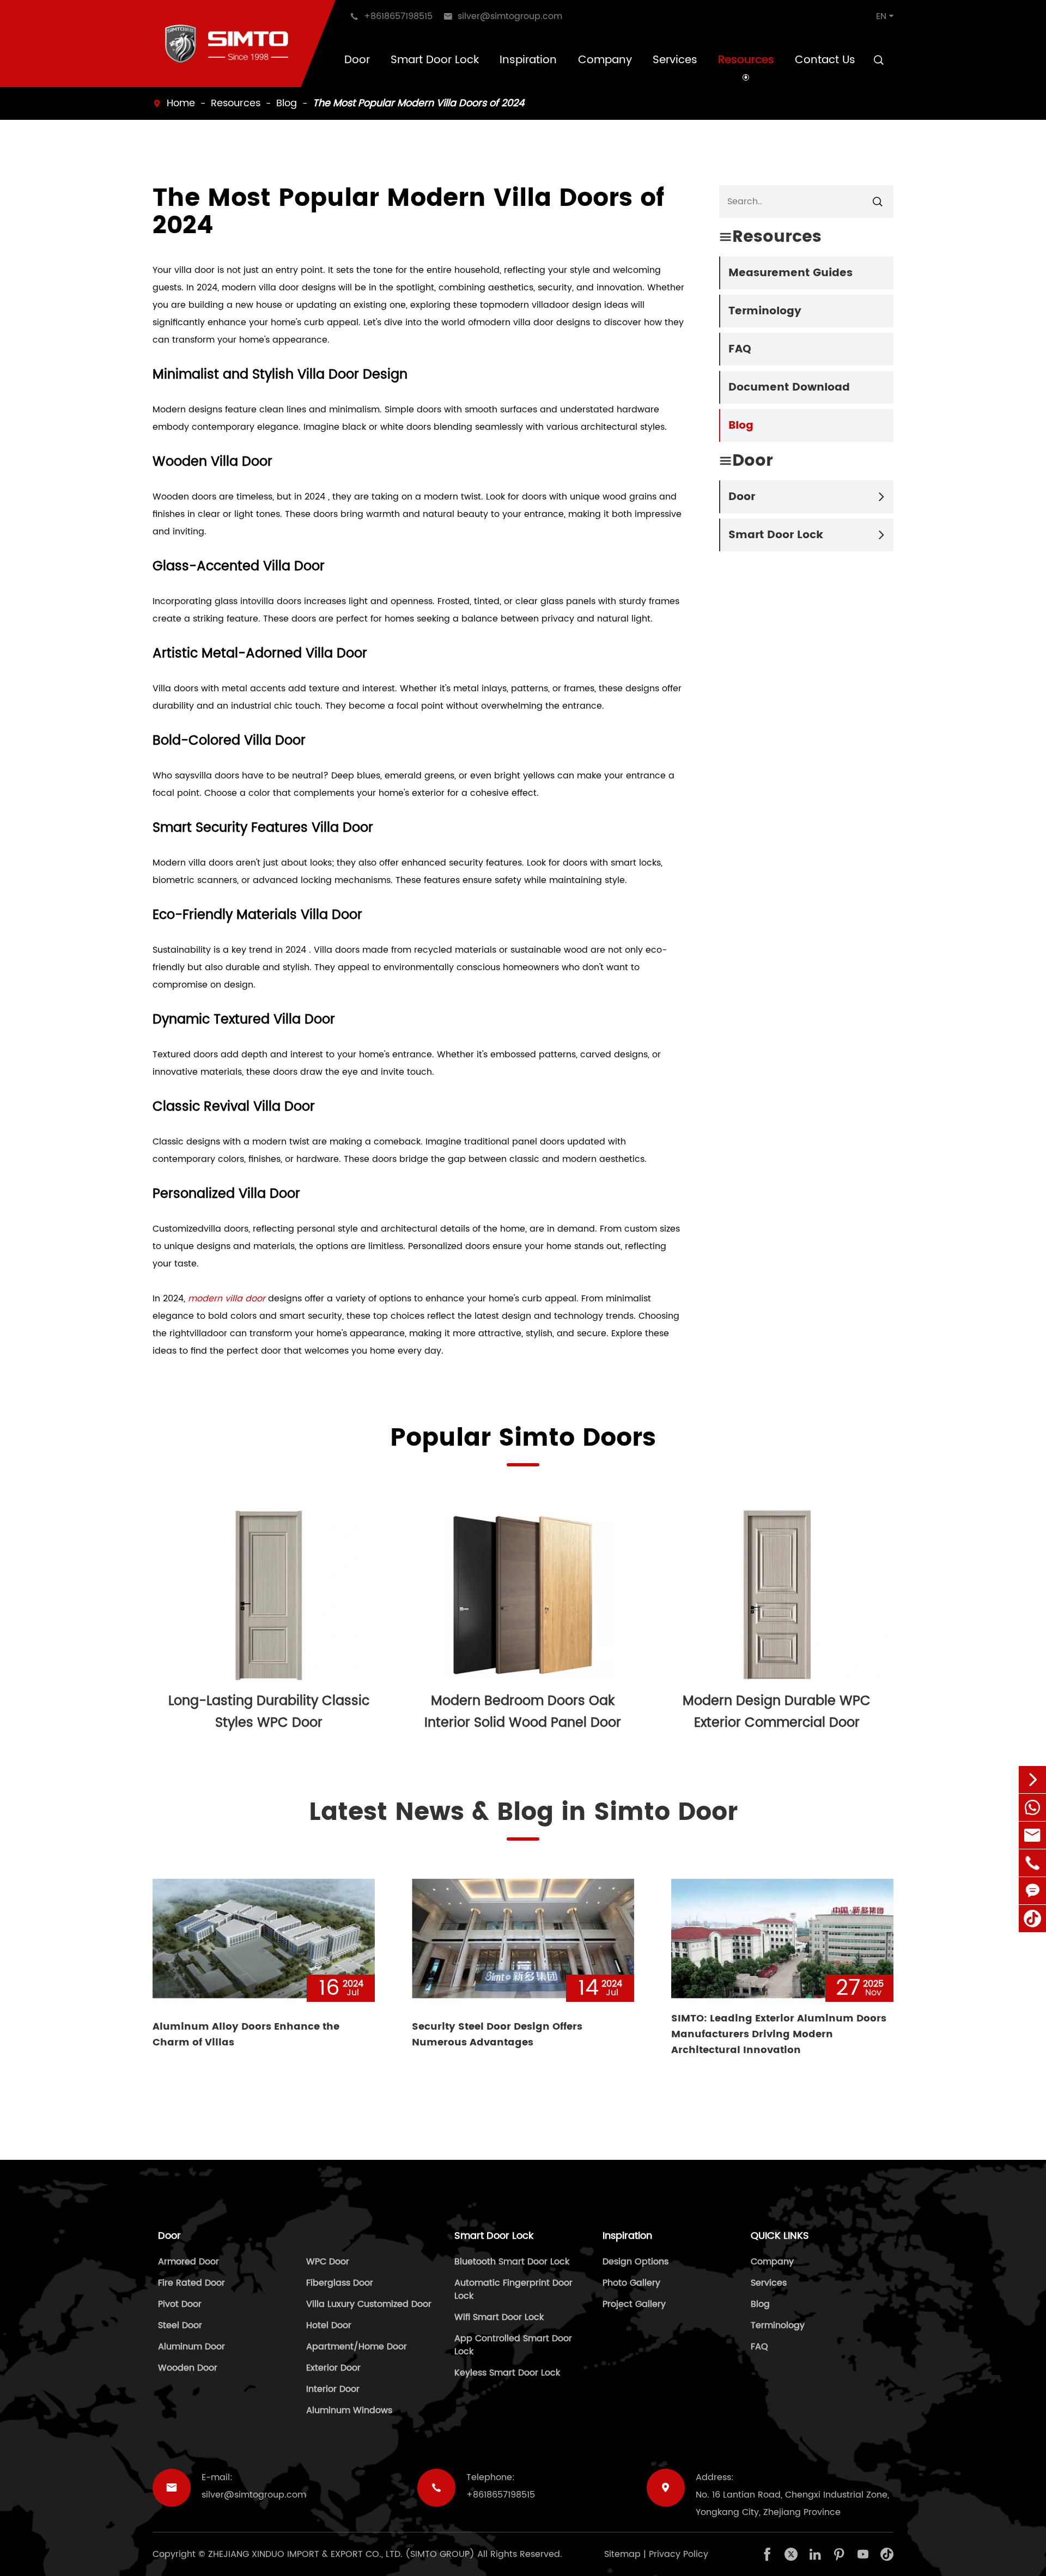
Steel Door (180, 2325)
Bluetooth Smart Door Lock (512, 2262)
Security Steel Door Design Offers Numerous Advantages (497, 2035)
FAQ (740, 349)
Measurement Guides (790, 273)
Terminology (765, 311)
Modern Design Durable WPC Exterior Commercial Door (777, 1712)
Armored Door (188, 2262)
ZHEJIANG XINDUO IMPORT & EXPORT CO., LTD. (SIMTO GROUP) (341, 2554)
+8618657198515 (501, 2495)
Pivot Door (180, 2304)
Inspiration (528, 60)
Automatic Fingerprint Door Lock (513, 2289)
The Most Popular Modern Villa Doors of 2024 (418, 103)
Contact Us (825, 60)
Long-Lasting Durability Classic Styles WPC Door (269, 1712)
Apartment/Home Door (357, 2347)
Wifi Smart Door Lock (499, 2317)
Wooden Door (188, 2368)
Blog (287, 103)
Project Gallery (634, 2304)
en (881, 16)
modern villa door (227, 1299)
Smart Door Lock (435, 60)
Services (675, 60)
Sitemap (622, 2554)
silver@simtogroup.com (254, 2495)
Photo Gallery (631, 2283)
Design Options (635, 2262)
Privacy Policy (679, 2554)
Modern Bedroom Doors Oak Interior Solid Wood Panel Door (523, 1712)
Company (605, 60)
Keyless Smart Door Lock (507, 2373)
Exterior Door (333, 2368)
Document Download (789, 388)
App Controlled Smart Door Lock (513, 2345)
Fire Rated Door (191, 2283)
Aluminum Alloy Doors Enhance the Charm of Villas (246, 2035)
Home (181, 103)
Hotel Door (329, 2325)
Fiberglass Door (340, 2283)
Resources (746, 60)
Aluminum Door (191, 2347)
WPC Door (328, 2262)
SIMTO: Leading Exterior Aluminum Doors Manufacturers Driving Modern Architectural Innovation (779, 2034)
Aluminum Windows (349, 2410)
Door (357, 60)
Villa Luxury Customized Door (369, 2304)
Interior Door (333, 2389)
